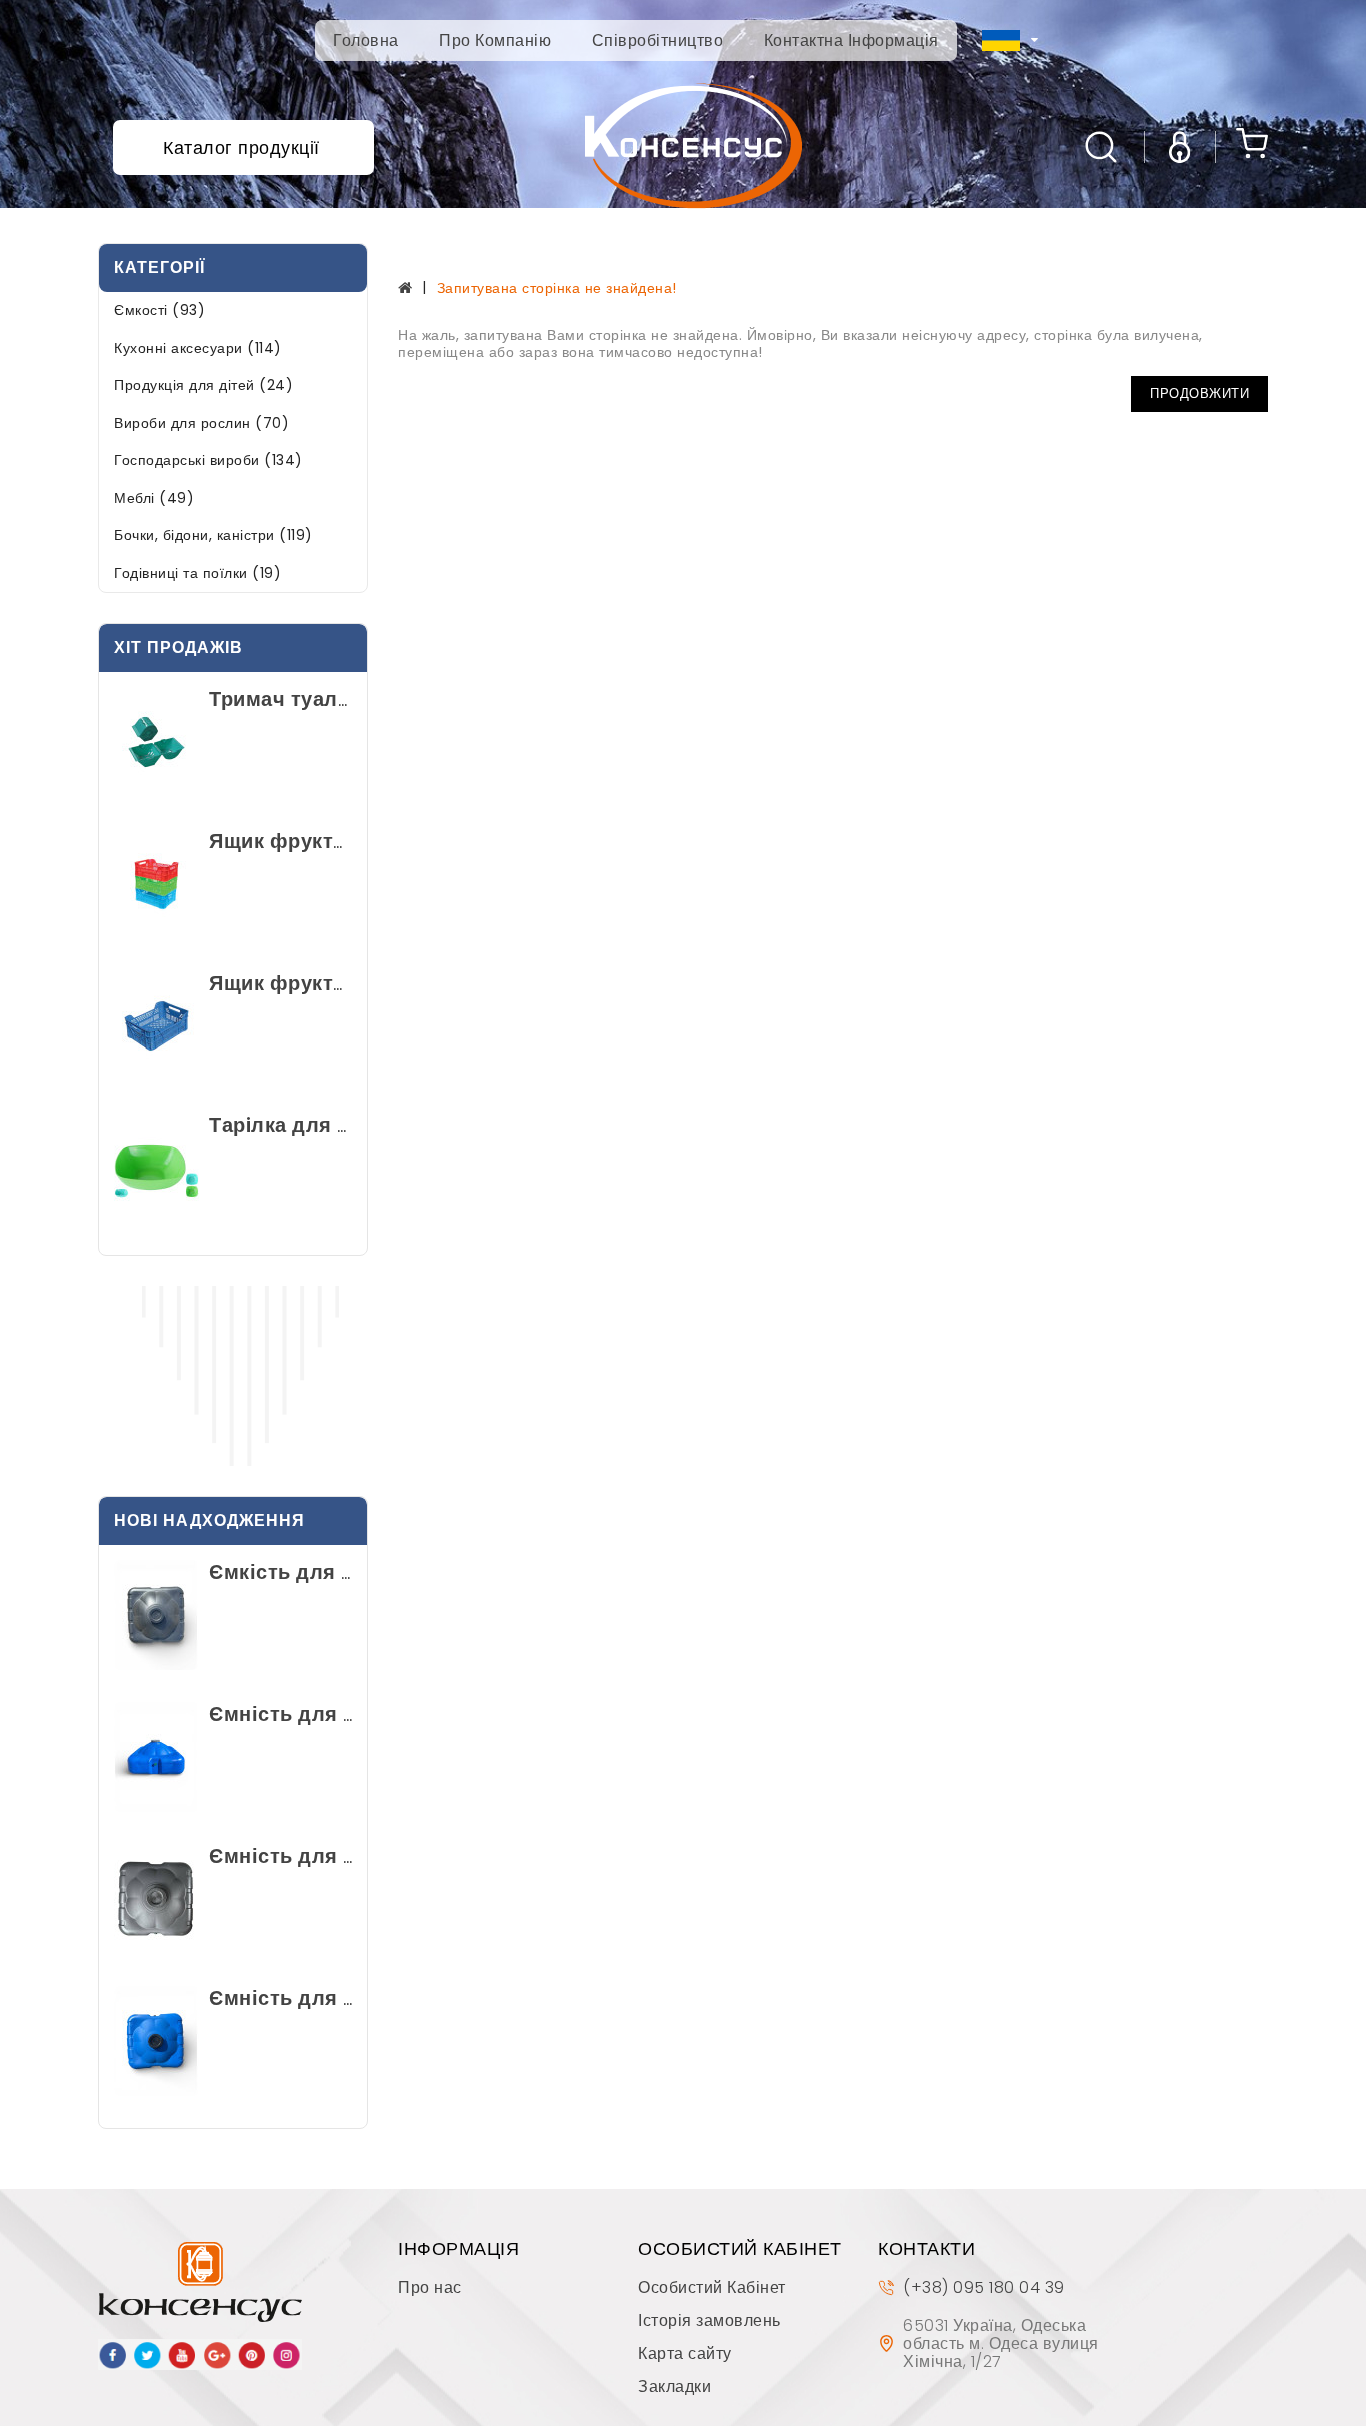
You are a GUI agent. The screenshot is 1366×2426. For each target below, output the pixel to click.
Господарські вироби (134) (208, 460)
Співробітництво (658, 40)
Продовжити (1199, 393)
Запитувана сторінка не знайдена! (557, 288)
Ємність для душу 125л (330, 1998)
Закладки (674, 2386)
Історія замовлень (709, 2320)
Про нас (430, 2287)
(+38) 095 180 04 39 (984, 2287)
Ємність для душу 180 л (333, 1714)
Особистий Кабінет (712, 2287)
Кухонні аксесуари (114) (198, 348)
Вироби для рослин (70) (201, 423)
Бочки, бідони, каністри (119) (213, 535)
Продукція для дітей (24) (203, 385)
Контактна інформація (851, 40)
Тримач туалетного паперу (346, 699)
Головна (366, 40)
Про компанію (495, 40)
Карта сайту (685, 2353)
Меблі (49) (154, 498)
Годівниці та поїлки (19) (197, 573)
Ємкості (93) (159, 310)
